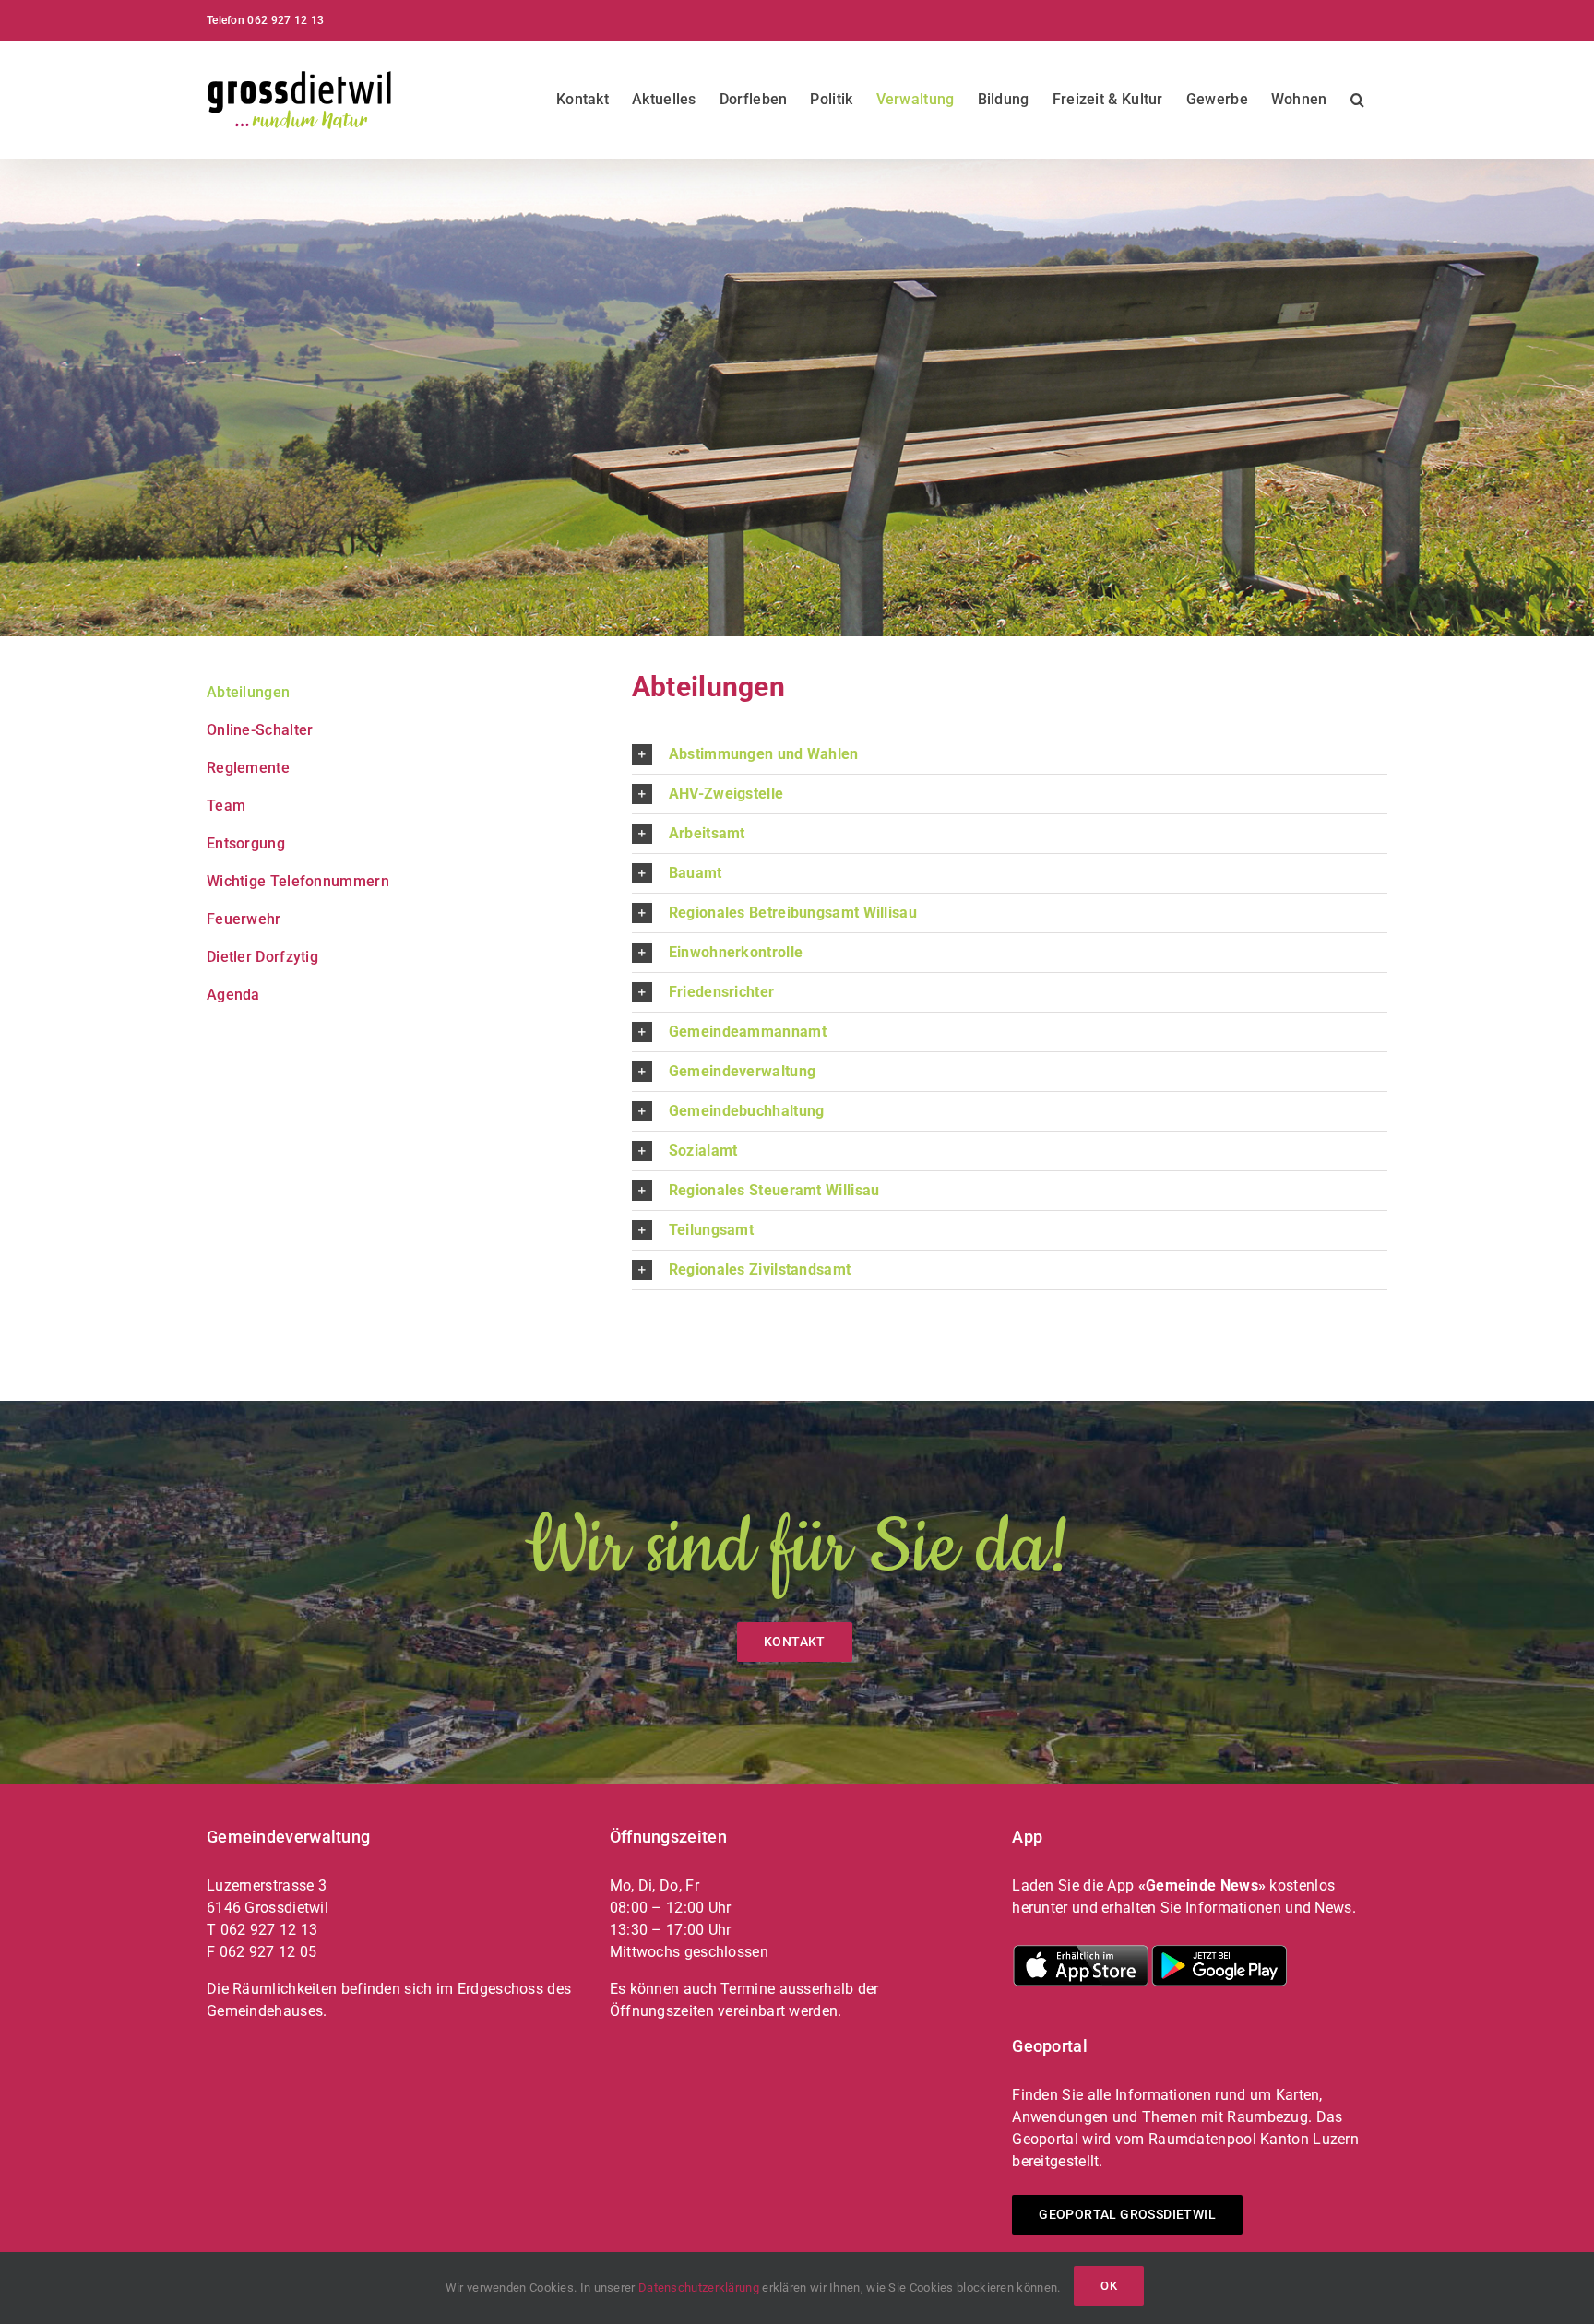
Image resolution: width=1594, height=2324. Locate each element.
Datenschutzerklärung (699, 2288)
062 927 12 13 (285, 20)
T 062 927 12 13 (262, 1930)
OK (1109, 2286)
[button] (1357, 100)
